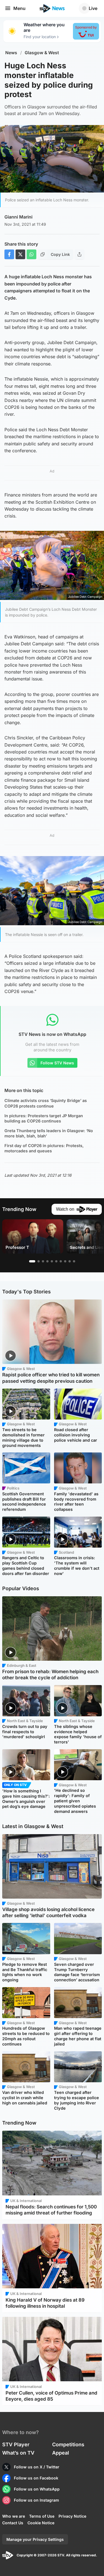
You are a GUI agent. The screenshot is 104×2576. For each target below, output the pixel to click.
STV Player (16, 2444)
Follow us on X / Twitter (37, 2467)
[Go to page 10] (74, 1261)
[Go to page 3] (43, 1261)
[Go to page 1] (32, 1261)
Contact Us (13, 2523)
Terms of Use (42, 2516)
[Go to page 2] (39, 1261)
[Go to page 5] (52, 1261)
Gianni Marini (18, 217)
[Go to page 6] (56, 1261)
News (11, 53)
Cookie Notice (41, 2523)
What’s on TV (18, 2453)
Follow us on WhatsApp (37, 2489)
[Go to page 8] (65, 1261)
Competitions (68, 2444)
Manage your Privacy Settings (35, 2539)
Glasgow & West (42, 53)
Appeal (61, 2453)
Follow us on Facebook (36, 2478)
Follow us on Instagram (36, 2500)
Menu (19, 8)
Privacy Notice (72, 2516)
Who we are (14, 2516)
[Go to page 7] (61, 1261)
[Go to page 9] (70, 1261)
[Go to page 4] (47, 1261)
